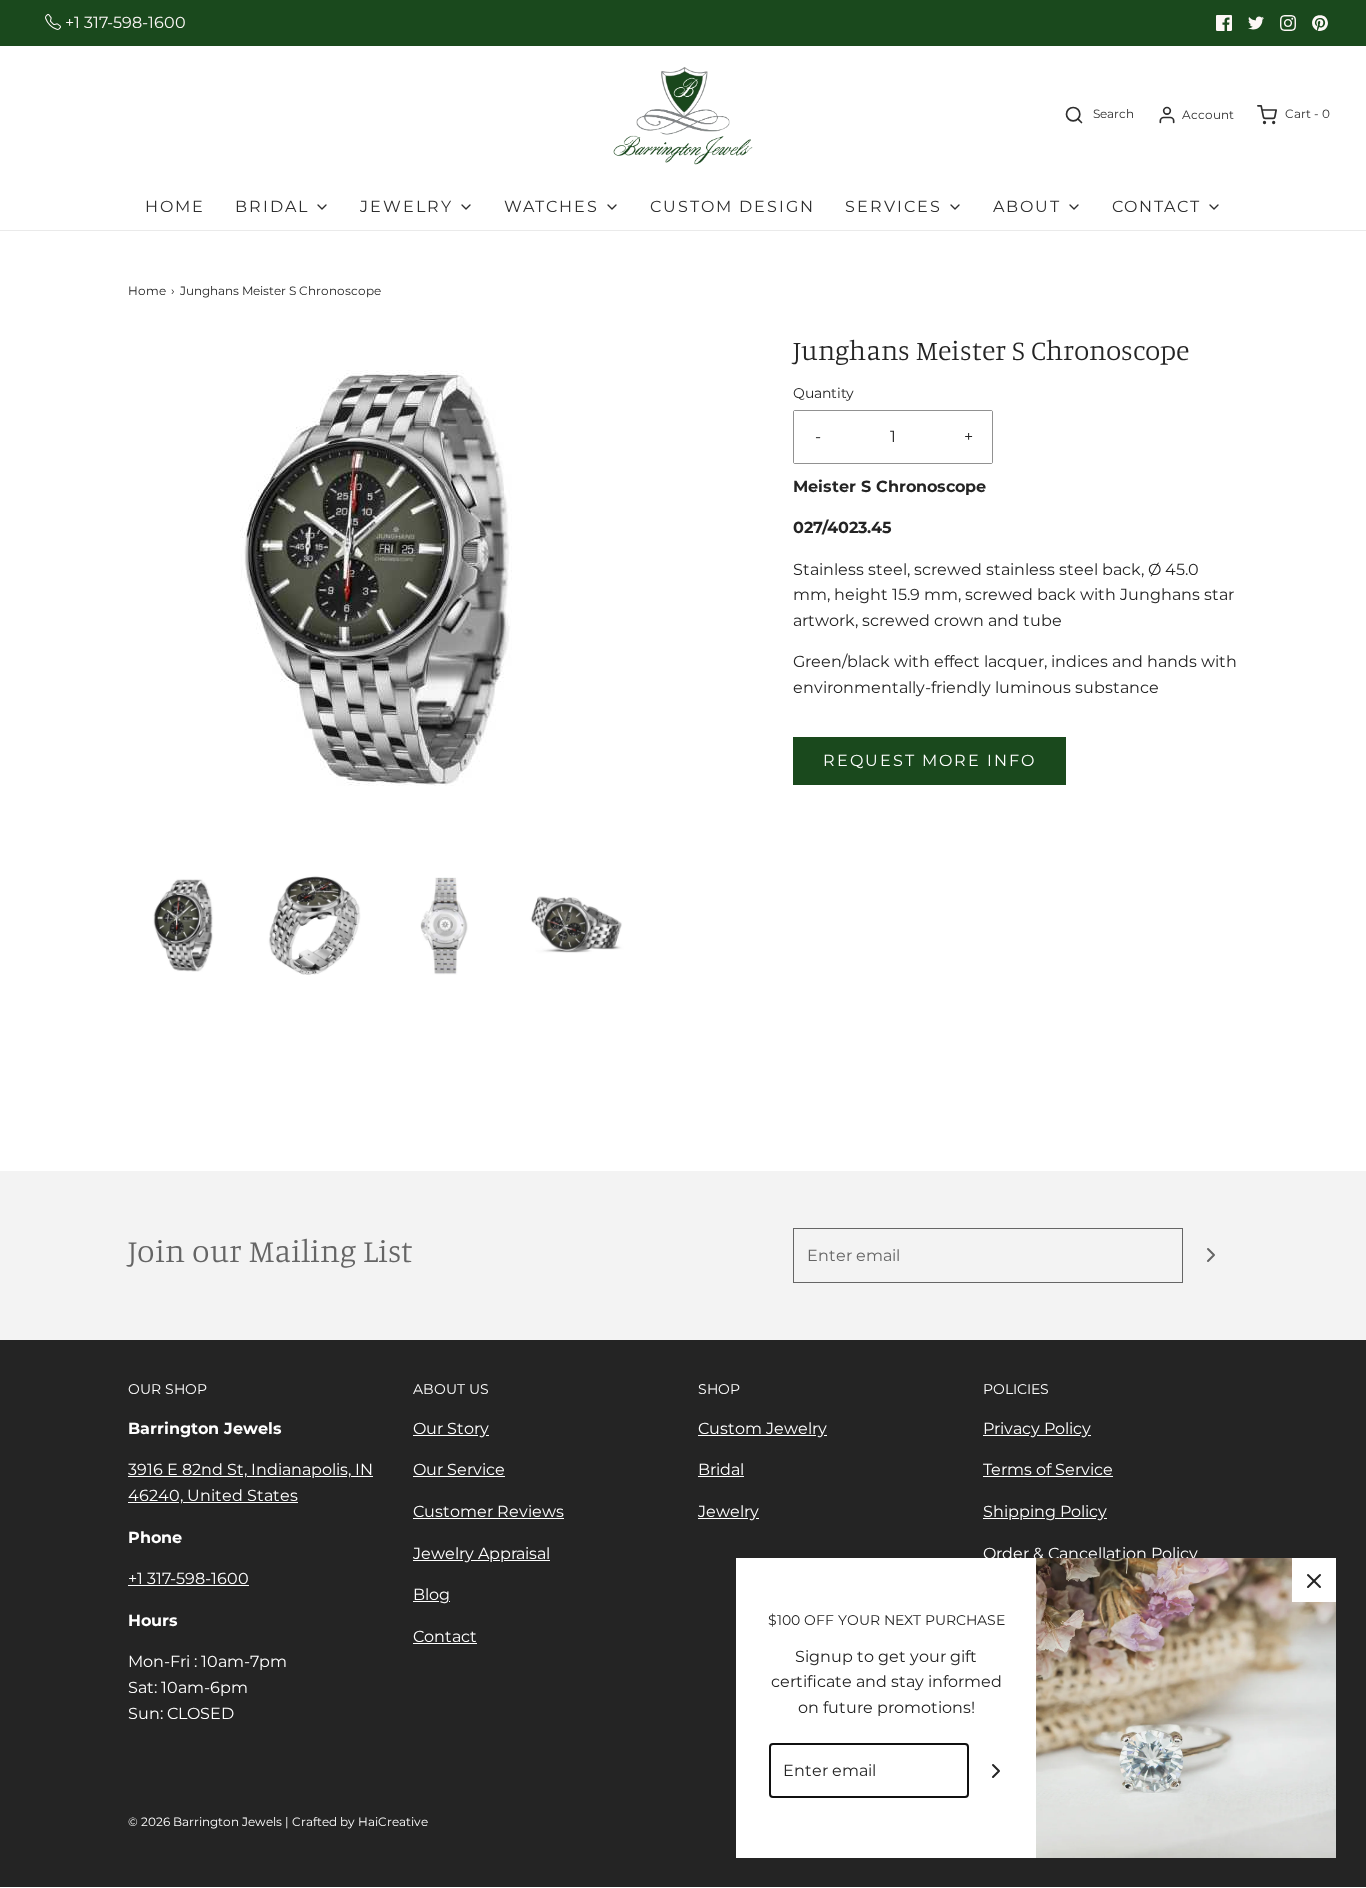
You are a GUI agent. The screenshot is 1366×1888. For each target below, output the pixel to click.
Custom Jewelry (762, 1428)
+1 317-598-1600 (123, 22)
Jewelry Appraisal (481, 1553)
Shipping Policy (1045, 1511)
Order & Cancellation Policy (1090, 1553)
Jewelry (728, 1511)
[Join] (1210, 1255)
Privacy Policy (1037, 1428)
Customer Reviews (488, 1511)
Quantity (823, 393)
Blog (431, 1594)
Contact (445, 1636)
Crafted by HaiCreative (360, 1821)
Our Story (451, 1428)
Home (175, 206)
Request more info (929, 760)
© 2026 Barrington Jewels (205, 1821)
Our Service (459, 1469)
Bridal (721, 1469)
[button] (183, 925)
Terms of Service (1048, 1469)
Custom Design (732, 206)
